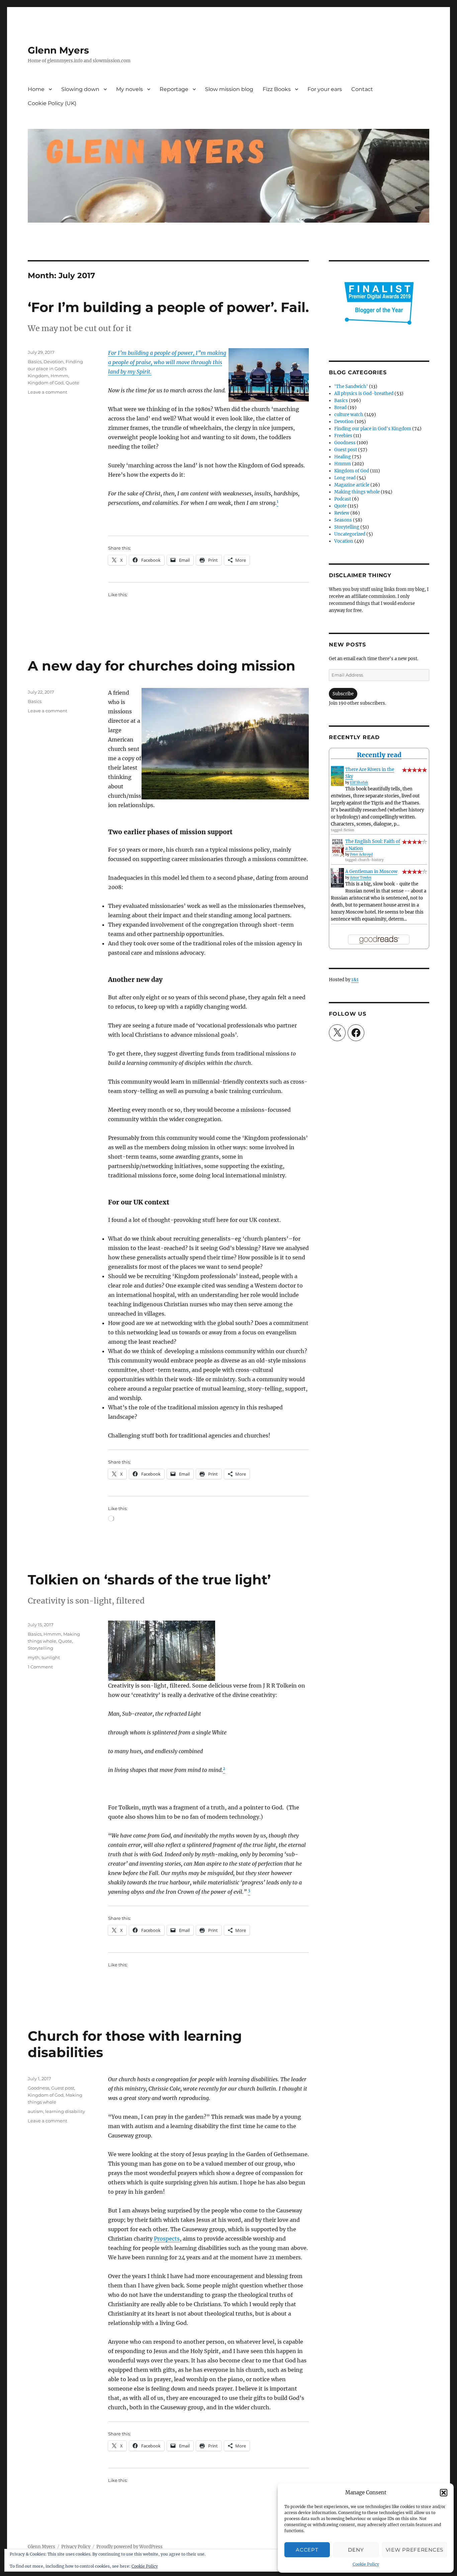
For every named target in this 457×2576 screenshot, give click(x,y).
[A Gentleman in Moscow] (337, 878)
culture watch (349, 415)
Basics (35, 362)
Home (36, 89)
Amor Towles (361, 878)
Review (342, 513)
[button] (444, 2493)
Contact (362, 89)
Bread (340, 408)
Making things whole (357, 492)
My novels (129, 89)
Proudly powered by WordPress (129, 2547)
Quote (72, 383)
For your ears (325, 89)
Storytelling (40, 1648)
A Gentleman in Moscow (371, 872)
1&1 (355, 980)
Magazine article (352, 485)
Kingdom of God (46, 383)
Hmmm (59, 376)
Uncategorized (350, 534)
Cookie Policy (366, 2564)
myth (34, 1657)
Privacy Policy (76, 2547)
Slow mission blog (229, 89)
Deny (356, 2550)
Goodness (38, 2088)
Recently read (379, 755)
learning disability (65, 2111)
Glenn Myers (58, 50)
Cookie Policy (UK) (52, 103)
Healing (343, 457)
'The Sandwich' (351, 386)
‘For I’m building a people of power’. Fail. (168, 307)
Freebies (343, 436)
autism (35, 2111)
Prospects (167, 2239)
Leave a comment (48, 392)
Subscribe (343, 694)
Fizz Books (277, 89)
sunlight (51, 1657)
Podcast (343, 499)
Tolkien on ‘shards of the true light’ (149, 1580)
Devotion (54, 362)
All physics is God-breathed (364, 394)
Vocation (344, 541)
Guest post (63, 2088)
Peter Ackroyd (361, 854)
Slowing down (80, 89)
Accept (307, 2550)
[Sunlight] (208, 1651)
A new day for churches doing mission (162, 666)
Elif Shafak (359, 783)
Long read (345, 478)
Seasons (343, 520)
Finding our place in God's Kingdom (55, 369)
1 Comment (40, 1667)
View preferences (415, 2550)
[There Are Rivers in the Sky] (337, 776)
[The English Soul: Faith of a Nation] (337, 848)
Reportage (174, 89)
